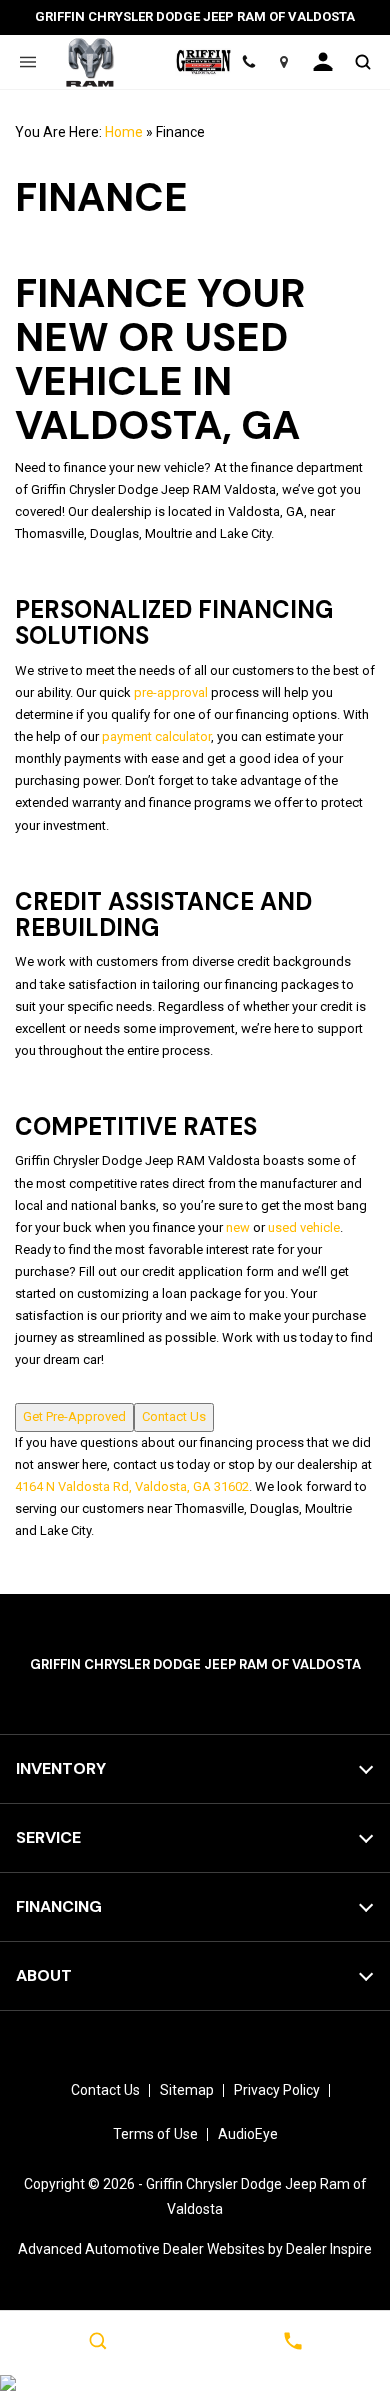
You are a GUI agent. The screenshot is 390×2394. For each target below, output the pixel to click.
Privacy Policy (277, 2090)
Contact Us (174, 1416)
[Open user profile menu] (323, 62)
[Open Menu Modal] (27, 62)
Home (124, 132)
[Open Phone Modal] (249, 62)
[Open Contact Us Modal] (292, 2341)
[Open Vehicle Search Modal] (362, 62)
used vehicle (304, 1227)
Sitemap (187, 2090)
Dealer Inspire (329, 2249)
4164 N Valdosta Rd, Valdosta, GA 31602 (132, 1486)
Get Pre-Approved (74, 1416)
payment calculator (156, 736)
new (238, 1227)
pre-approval (171, 692)
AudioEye (248, 2134)
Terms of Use (155, 2134)
